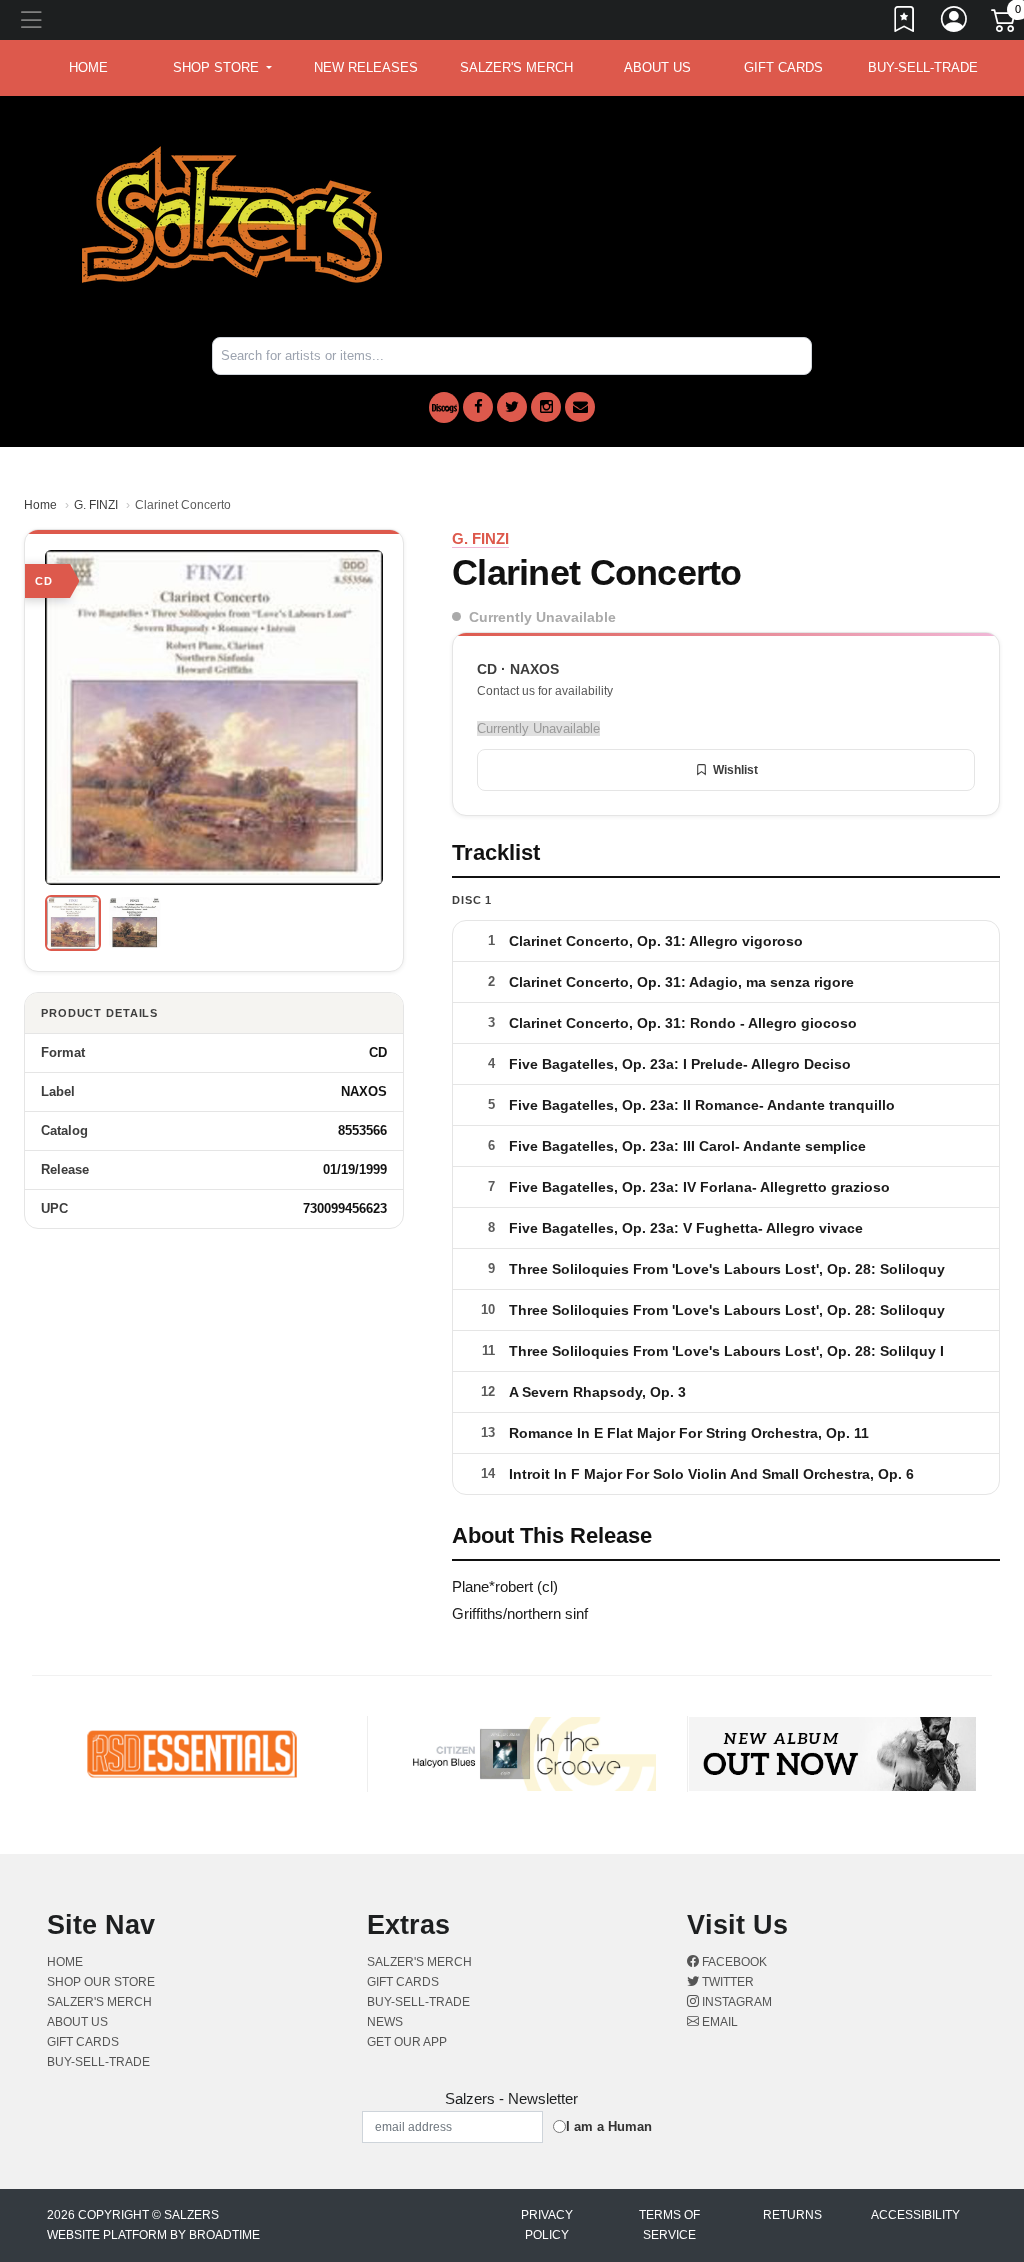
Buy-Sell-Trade (923, 67)
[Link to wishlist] (905, 23)
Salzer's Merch (516, 67)
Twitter (726, 1982)
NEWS (385, 2022)
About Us (657, 67)
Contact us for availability (545, 691)
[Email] (580, 407)
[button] (222, 68)
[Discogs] (444, 407)
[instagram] (546, 407)
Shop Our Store (101, 1982)
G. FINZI (96, 505)
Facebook (733, 1962)
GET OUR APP (407, 2042)
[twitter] (512, 407)
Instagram (735, 2002)
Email (718, 2022)
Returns (792, 2215)
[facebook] (478, 407)
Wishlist (735, 770)
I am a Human (609, 2126)
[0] (1005, 24)
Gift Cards (783, 67)
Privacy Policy (547, 2225)
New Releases (366, 67)
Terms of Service (669, 2225)
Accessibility (915, 2215)
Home (40, 505)
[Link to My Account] (955, 23)
